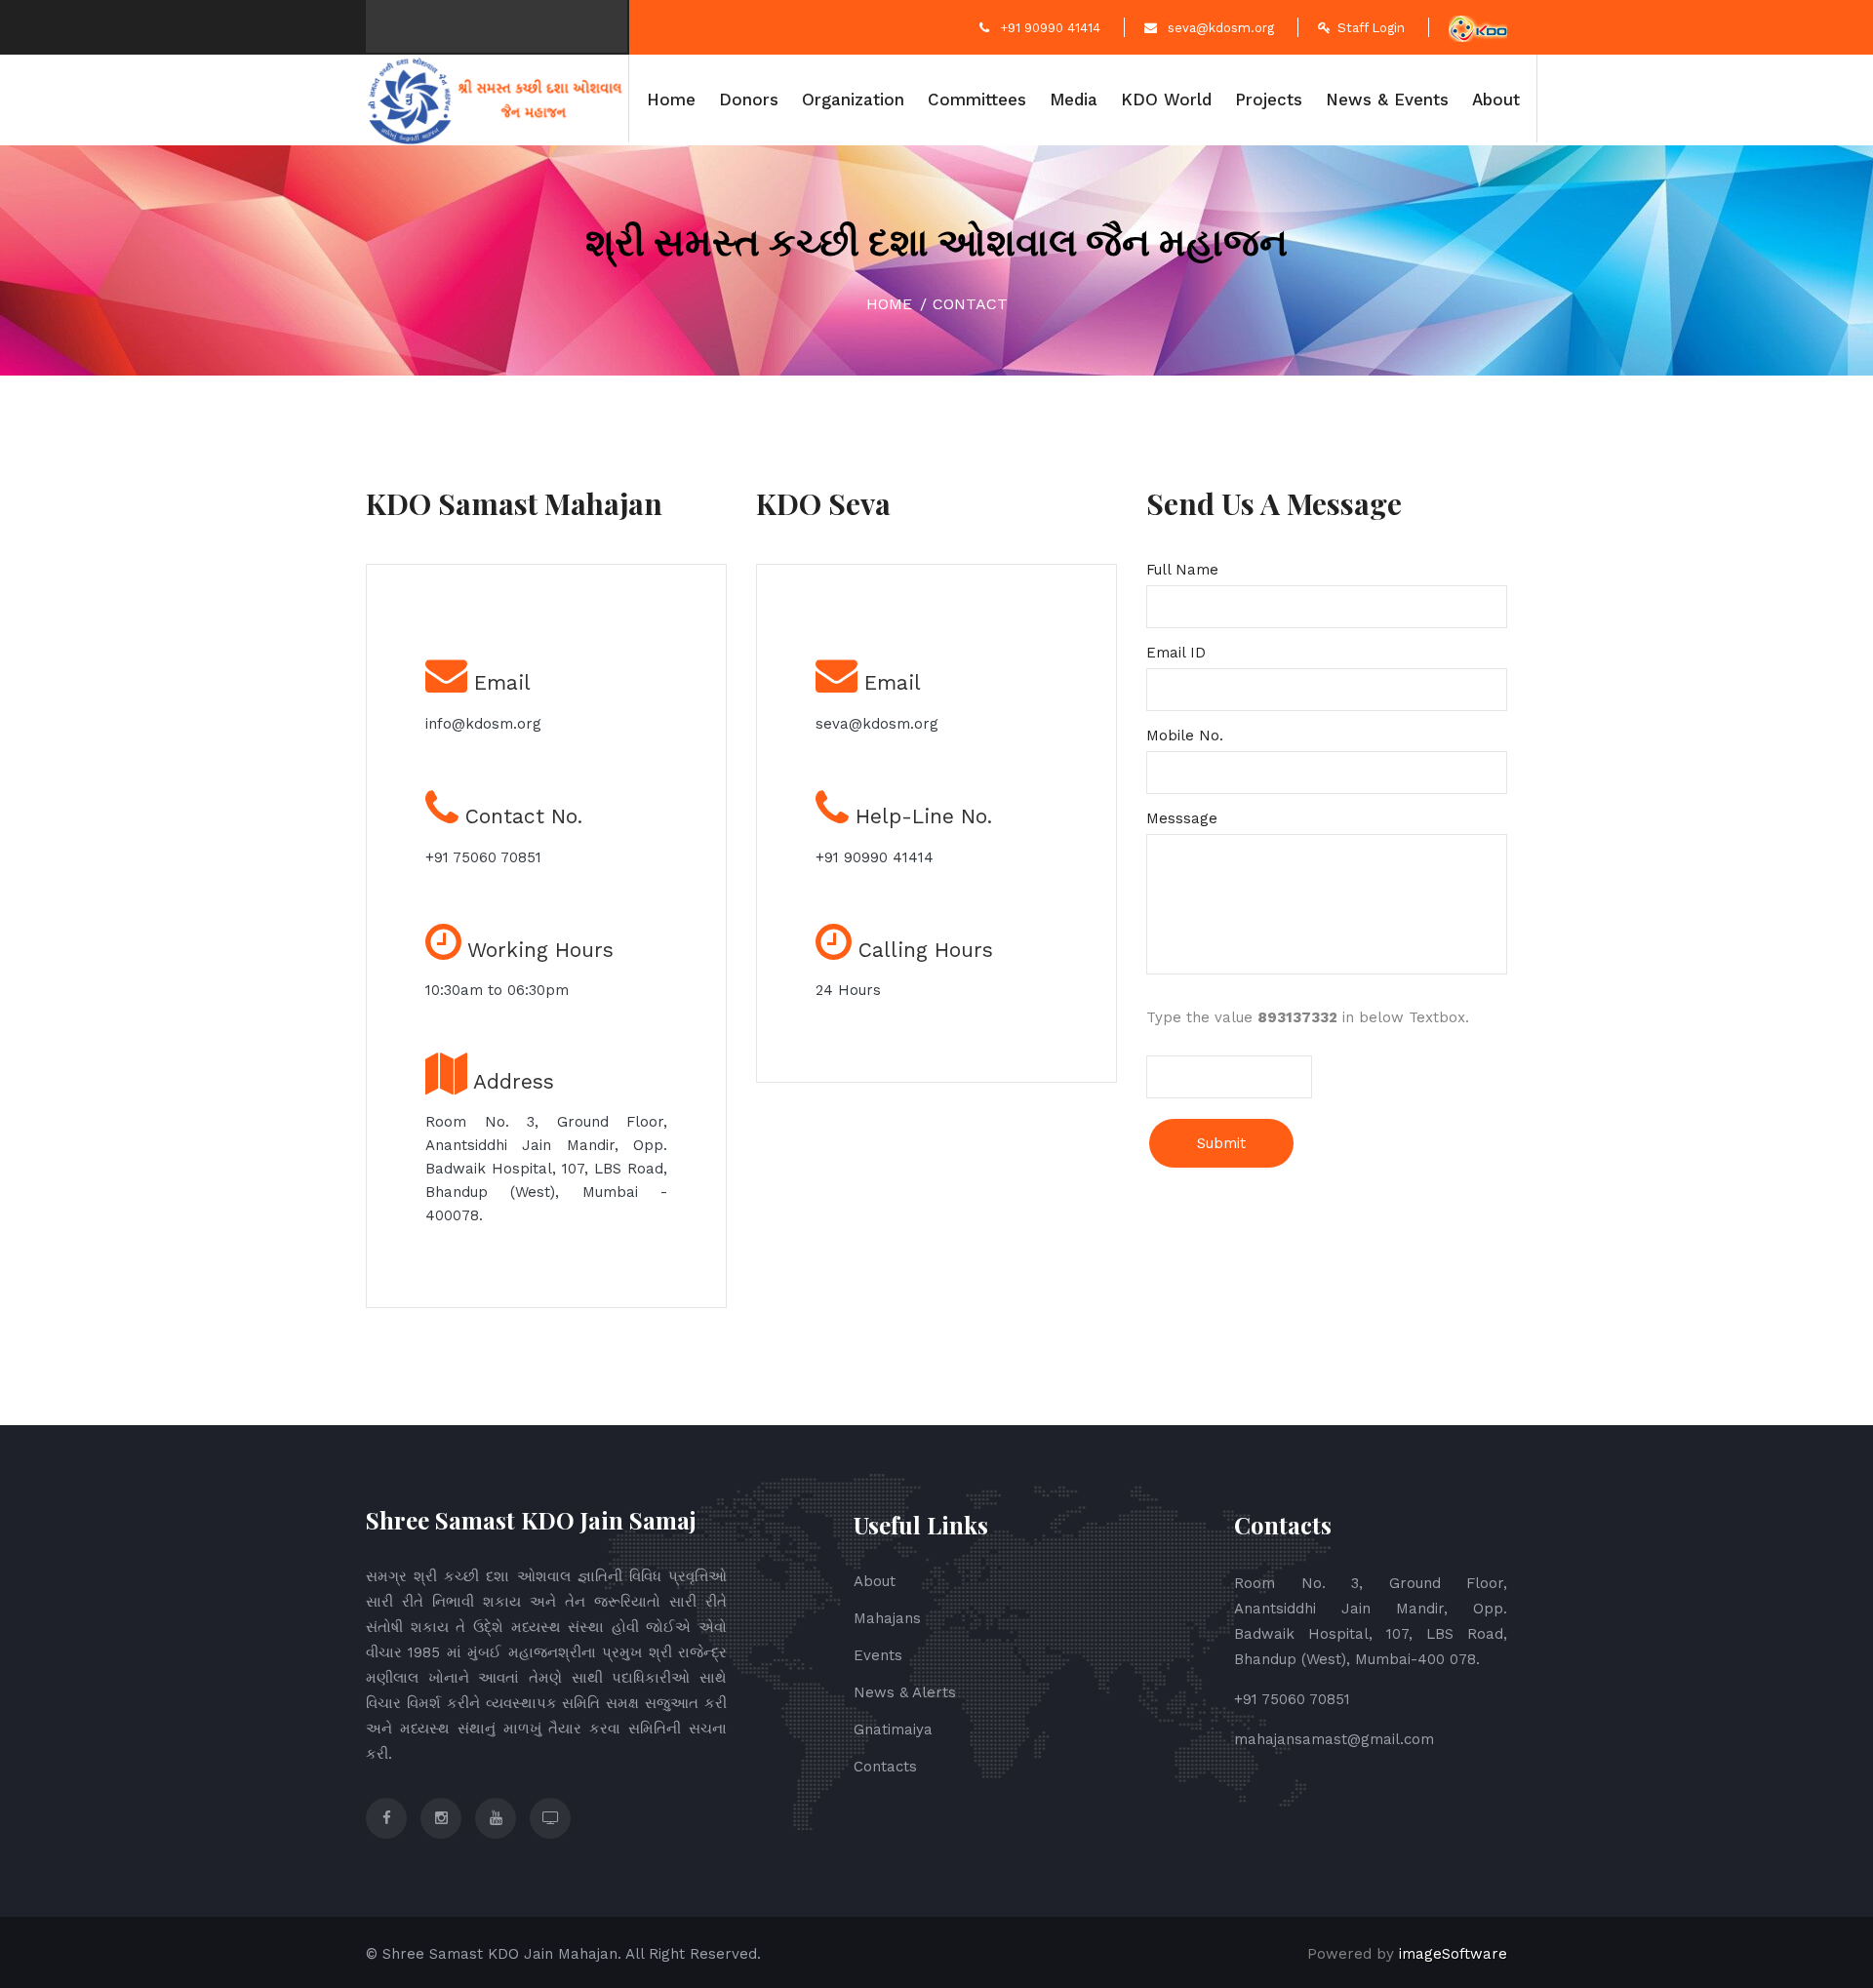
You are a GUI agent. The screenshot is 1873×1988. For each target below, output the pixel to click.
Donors (749, 99)
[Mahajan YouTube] (496, 1818)
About (1496, 99)
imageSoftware (1453, 1954)
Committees (977, 99)
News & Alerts (905, 1692)
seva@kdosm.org (1219, 28)
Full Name (1194, 570)
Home (671, 99)
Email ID (1183, 653)
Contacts (885, 1767)
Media (1074, 99)
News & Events (1387, 99)
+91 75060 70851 (483, 857)
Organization (853, 99)
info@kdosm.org (483, 724)
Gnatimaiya (893, 1730)
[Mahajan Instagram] (441, 1818)
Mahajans (887, 1618)
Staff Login (1371, 28)
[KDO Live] (550, 1818)
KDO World (1166, 99)
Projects (1269, 99)
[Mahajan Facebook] (386, 1818)
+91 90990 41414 (1048, 28)
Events (878, 1655)
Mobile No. (1196, 736)
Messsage (1189, 818)
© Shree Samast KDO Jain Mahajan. (494, 1954)
